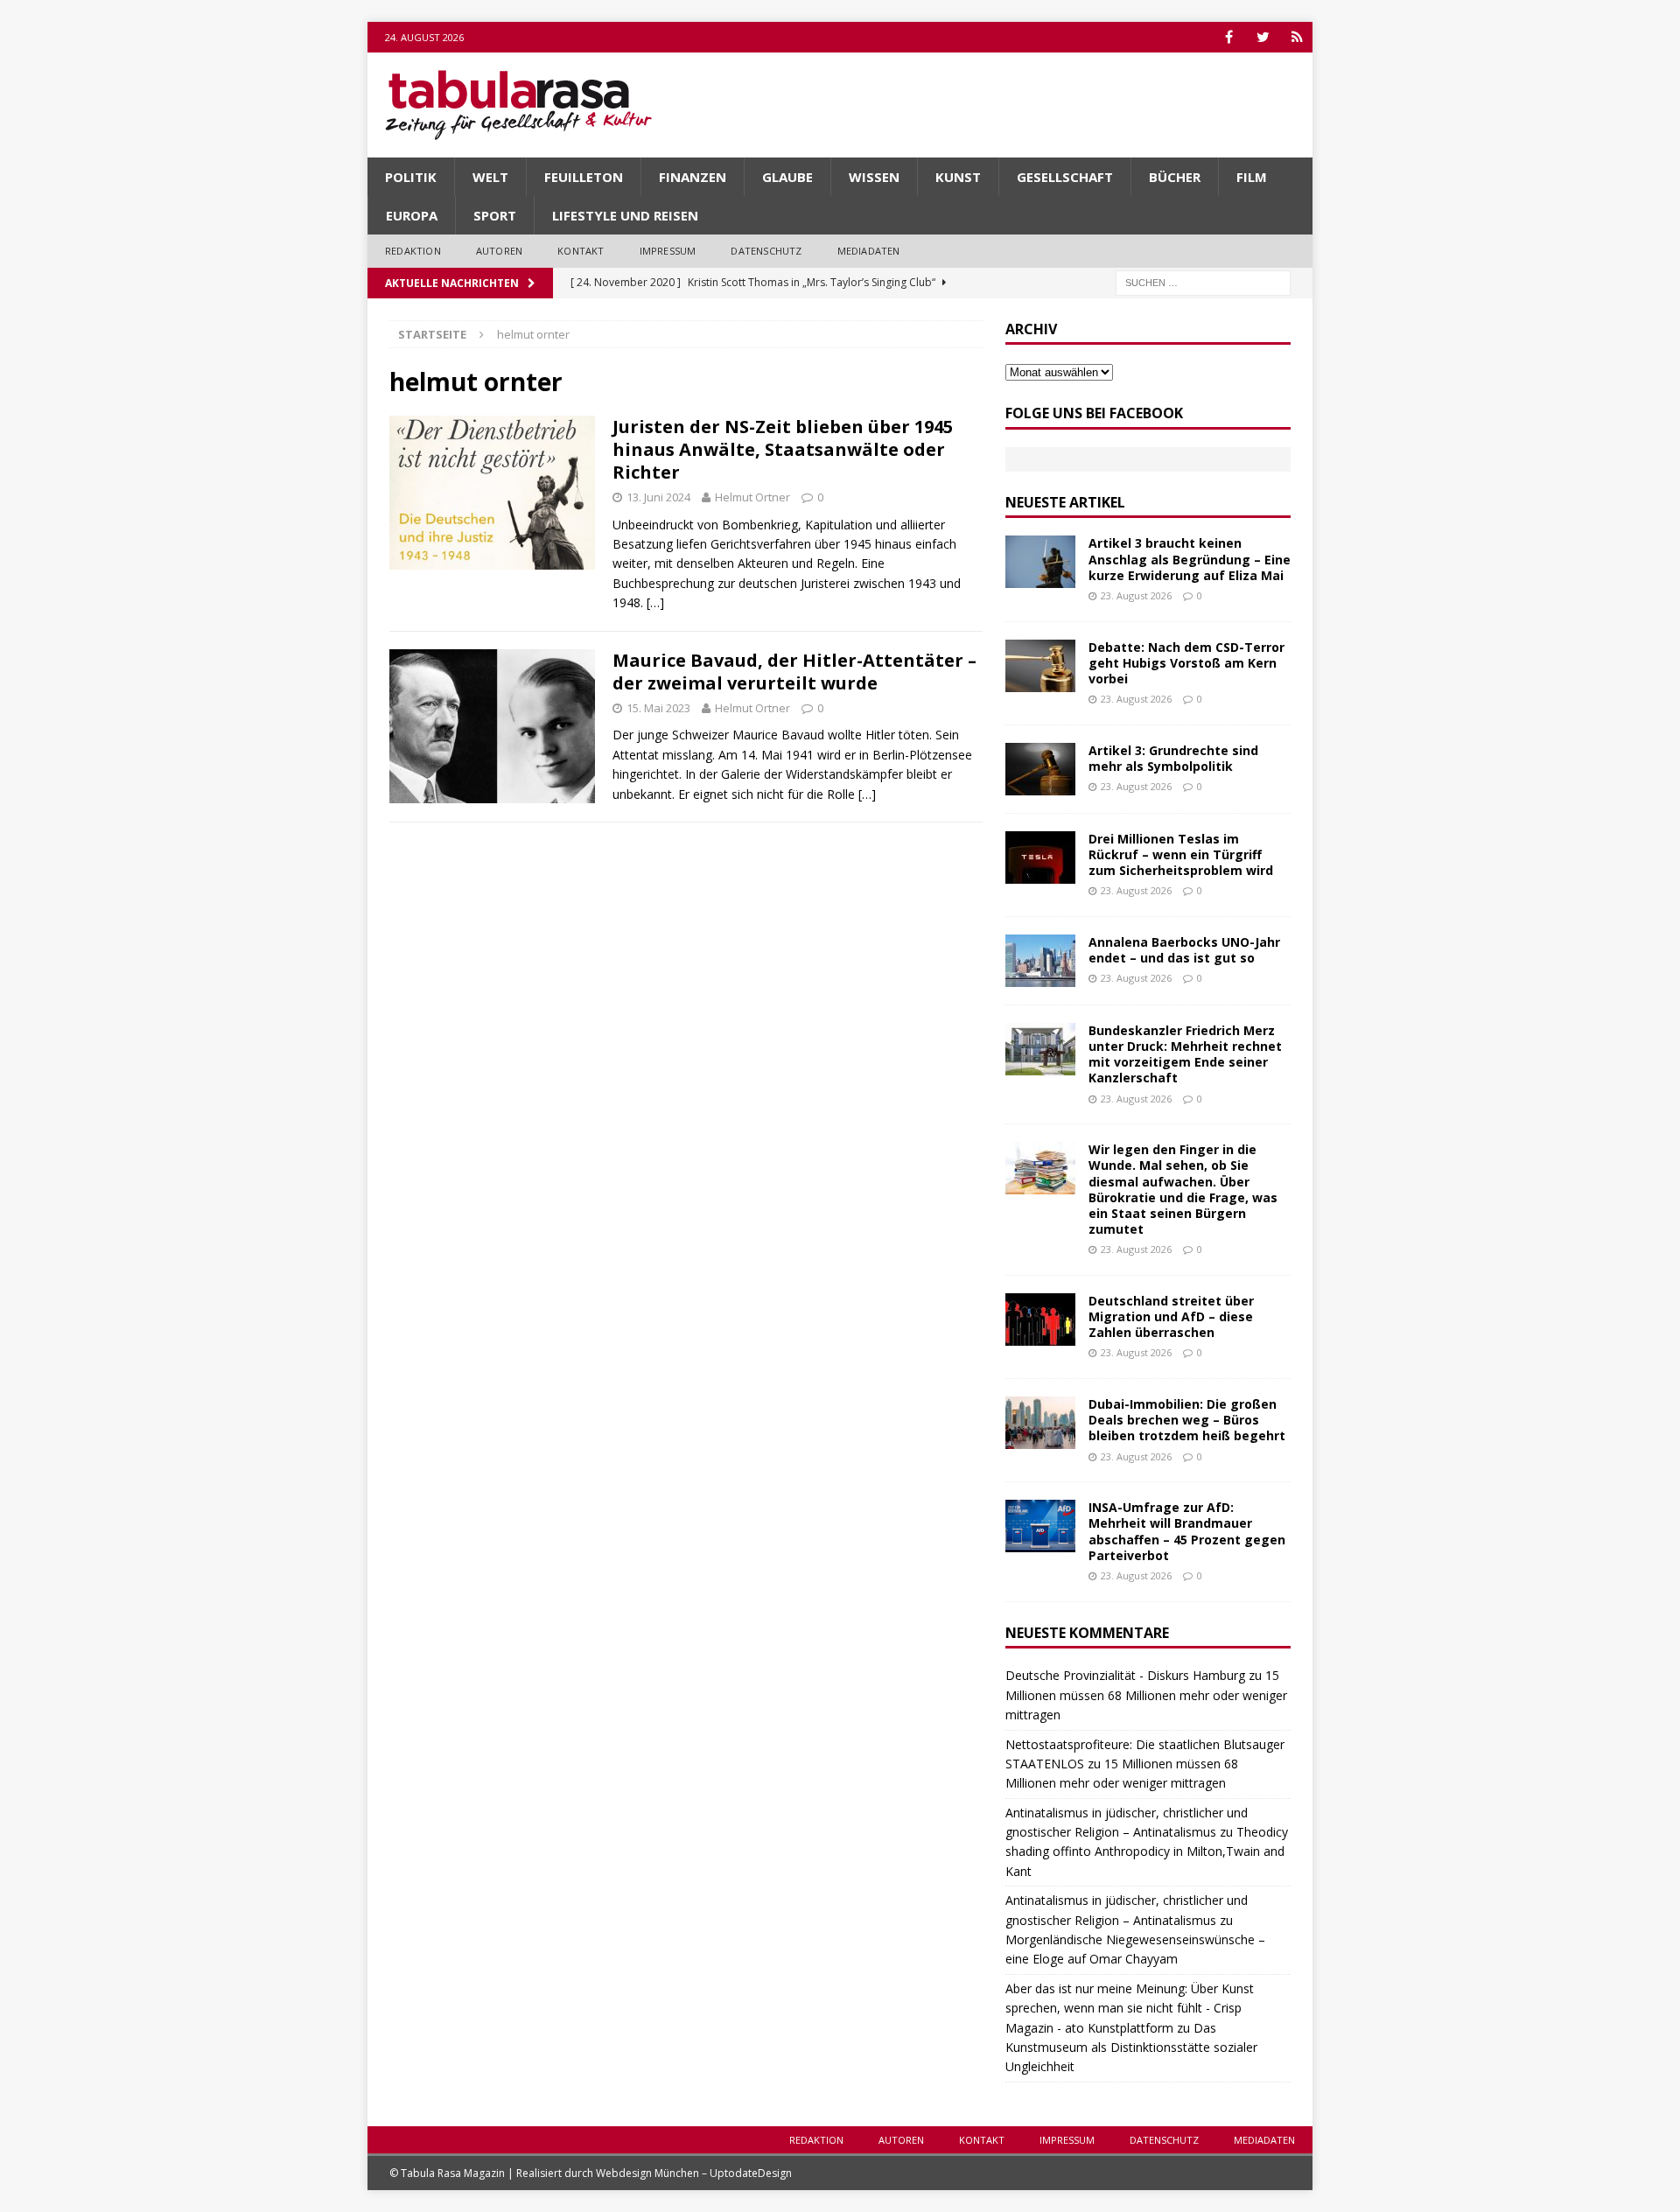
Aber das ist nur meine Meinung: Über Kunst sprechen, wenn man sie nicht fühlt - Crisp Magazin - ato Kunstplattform (1130, 2008)
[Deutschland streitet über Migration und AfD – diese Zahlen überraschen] (1040, 1319)
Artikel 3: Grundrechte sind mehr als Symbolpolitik (1173, 758)
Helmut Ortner (752, 497)
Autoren (499, 251)
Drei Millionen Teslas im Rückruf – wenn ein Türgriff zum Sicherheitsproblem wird (1181, 854)
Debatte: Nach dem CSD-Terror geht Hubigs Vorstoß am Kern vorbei (1186, 663)
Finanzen (693, 177)
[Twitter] (1263, 37)
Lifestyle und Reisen (625, 215)
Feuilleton (584, 177)
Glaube (787, 177)
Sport (495, 215)
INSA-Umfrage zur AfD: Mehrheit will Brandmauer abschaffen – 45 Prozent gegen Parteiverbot (1187, 1531)
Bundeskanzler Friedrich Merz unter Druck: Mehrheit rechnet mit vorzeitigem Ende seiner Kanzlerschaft (1185, 1054)
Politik (411, 177)
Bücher (1175, 177)
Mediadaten (869, 251)
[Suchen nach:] (1203, 281)
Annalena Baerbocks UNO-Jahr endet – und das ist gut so (1184, 950)
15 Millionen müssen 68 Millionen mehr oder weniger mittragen (1146, 1695)
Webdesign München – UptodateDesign (694, 2173)
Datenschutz (766, 251)
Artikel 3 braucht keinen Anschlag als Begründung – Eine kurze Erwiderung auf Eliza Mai (1190, 559)
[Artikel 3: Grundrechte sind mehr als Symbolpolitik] (1040, 769)
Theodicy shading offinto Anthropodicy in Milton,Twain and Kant (1147, 1851)
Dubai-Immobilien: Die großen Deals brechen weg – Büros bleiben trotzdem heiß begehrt (1187, 1420)
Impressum (668, 251)
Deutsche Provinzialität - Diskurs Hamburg (1125, 1675)
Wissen (874, 177)
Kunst (958, 177)
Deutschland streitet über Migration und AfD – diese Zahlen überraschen (1171, 1316)
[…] (655, 602)
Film (1252, 177)
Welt (490, 177)
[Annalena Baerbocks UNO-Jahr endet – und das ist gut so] (1040, 961)
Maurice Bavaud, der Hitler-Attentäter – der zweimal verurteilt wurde (794, 672)
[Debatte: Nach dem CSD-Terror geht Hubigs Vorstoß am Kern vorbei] (1040, 666)
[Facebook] (1229, 37)
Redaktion (413, 251)
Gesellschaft (1065, 177)
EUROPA (412, 215)
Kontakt (581, 251)
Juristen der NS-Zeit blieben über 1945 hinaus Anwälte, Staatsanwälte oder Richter (783, 449)
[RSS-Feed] (1297, 37)
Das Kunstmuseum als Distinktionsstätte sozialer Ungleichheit (1131, 2047)
